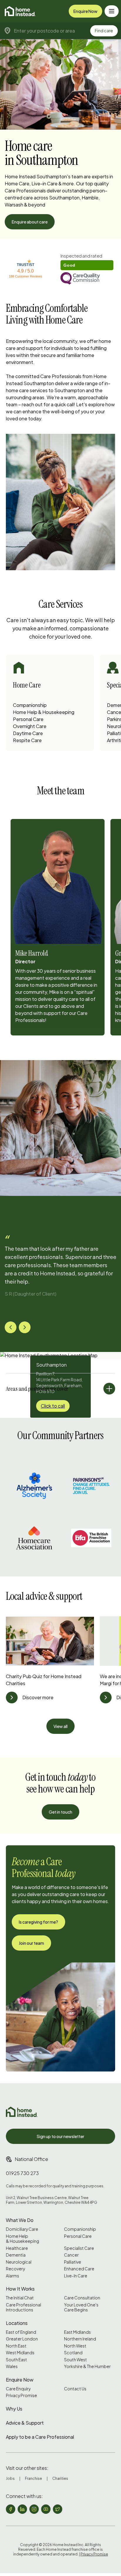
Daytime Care (28, 733)
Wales (12, 2366)
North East (16, 2346)
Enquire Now (85, 11)
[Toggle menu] (112, 11)
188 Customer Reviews (26, 276)
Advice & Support (25, 2423)
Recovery (15, 2269)
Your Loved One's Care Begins (81, 2307)
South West (75, 2360)
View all (60, 1726)
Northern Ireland (80, 2339)
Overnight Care (30, 726)
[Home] (20, 11)
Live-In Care (76, 2276)
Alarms (12, 2276)
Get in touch (60, 1812)
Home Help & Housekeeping (44, 712)
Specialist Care (79, 2248)
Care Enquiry (18, 2389)
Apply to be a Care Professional (40, 2437)
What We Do (20, 2220)
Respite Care (27, 740)
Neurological (19, 2262)
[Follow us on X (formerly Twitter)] (58, 2509)
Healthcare (17, 2248)
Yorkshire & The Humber (87, 2366)
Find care (104, 31)
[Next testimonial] (25, 1327)
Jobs (10, 2478)
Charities (60, 2478)
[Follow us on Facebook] (11, 2509)
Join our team (31, 1943)
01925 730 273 (22, 2173)
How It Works (20, 2289)
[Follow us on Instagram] (34, 2509)
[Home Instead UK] (22, 2112)
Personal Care (28, 719)
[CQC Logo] (87, 279)
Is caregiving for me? (38, 1922)
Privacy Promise (21, 2395)
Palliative (73, 2262)
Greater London (22, 2339)
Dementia (16, 2255)
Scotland (73, 2353)
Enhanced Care (79, 2269)
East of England (21, 2332)
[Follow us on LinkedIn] (22, 2509)
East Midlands (77, 2332)
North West (75, 2346)
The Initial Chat (20, 2298)
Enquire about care (30, 222)
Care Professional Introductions (23, 2307)
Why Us (14, 2409)
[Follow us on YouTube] (46, 2509)
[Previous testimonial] (11, 1327)
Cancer (71, 2255)
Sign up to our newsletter (60, 2136)
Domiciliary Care (22, 2229)
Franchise (33, 2478)
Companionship (30, 705)
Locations (17, 2323)
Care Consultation (82, 2298)
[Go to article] (12, 1697)
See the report (75, 256)
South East (16, 2360)
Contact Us (75, 2389)
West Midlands (20, 2353)
